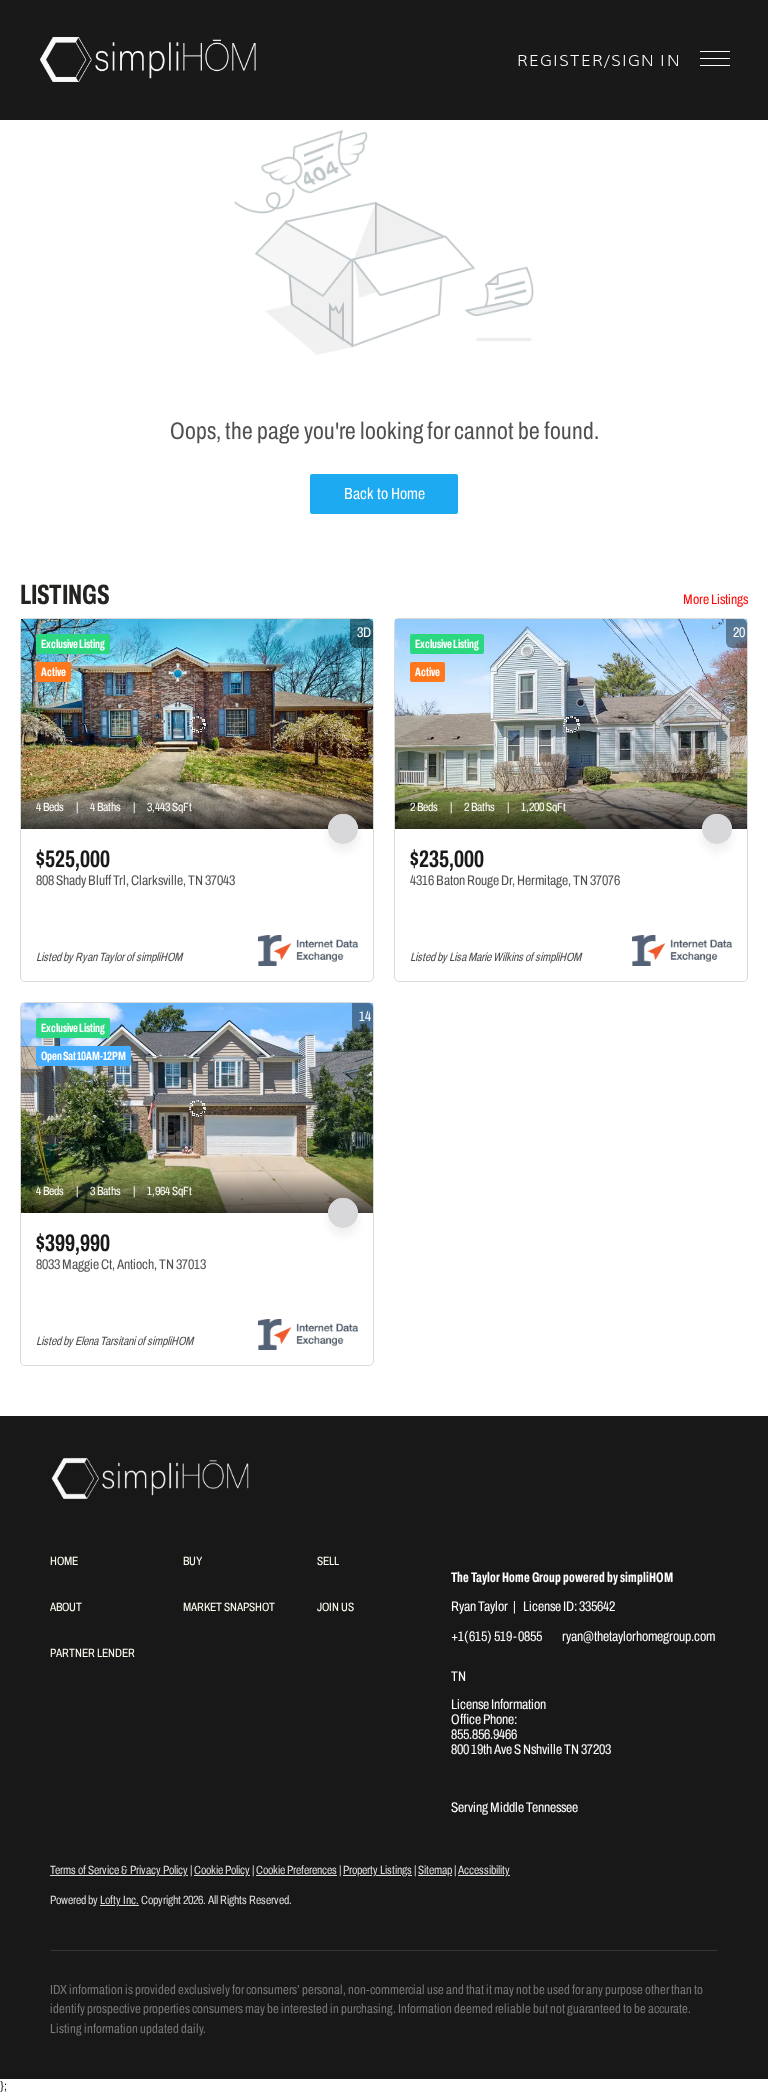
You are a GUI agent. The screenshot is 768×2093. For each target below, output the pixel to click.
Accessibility (484, 1870)
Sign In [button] (645, 60)
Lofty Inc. (119, 1900)
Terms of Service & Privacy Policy (119, 1870)
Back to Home (384, 493)
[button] (149, 60)
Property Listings (377, 1870)
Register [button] (560, 60)
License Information (498, 1704)
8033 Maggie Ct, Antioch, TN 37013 (121, 1264)
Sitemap (435, 1870)
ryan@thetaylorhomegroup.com (638, 1636)
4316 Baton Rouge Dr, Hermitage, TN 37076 (515, 880)
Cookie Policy (222, 1870)
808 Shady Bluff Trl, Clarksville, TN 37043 (135, 880)
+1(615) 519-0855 (496, 1636)
